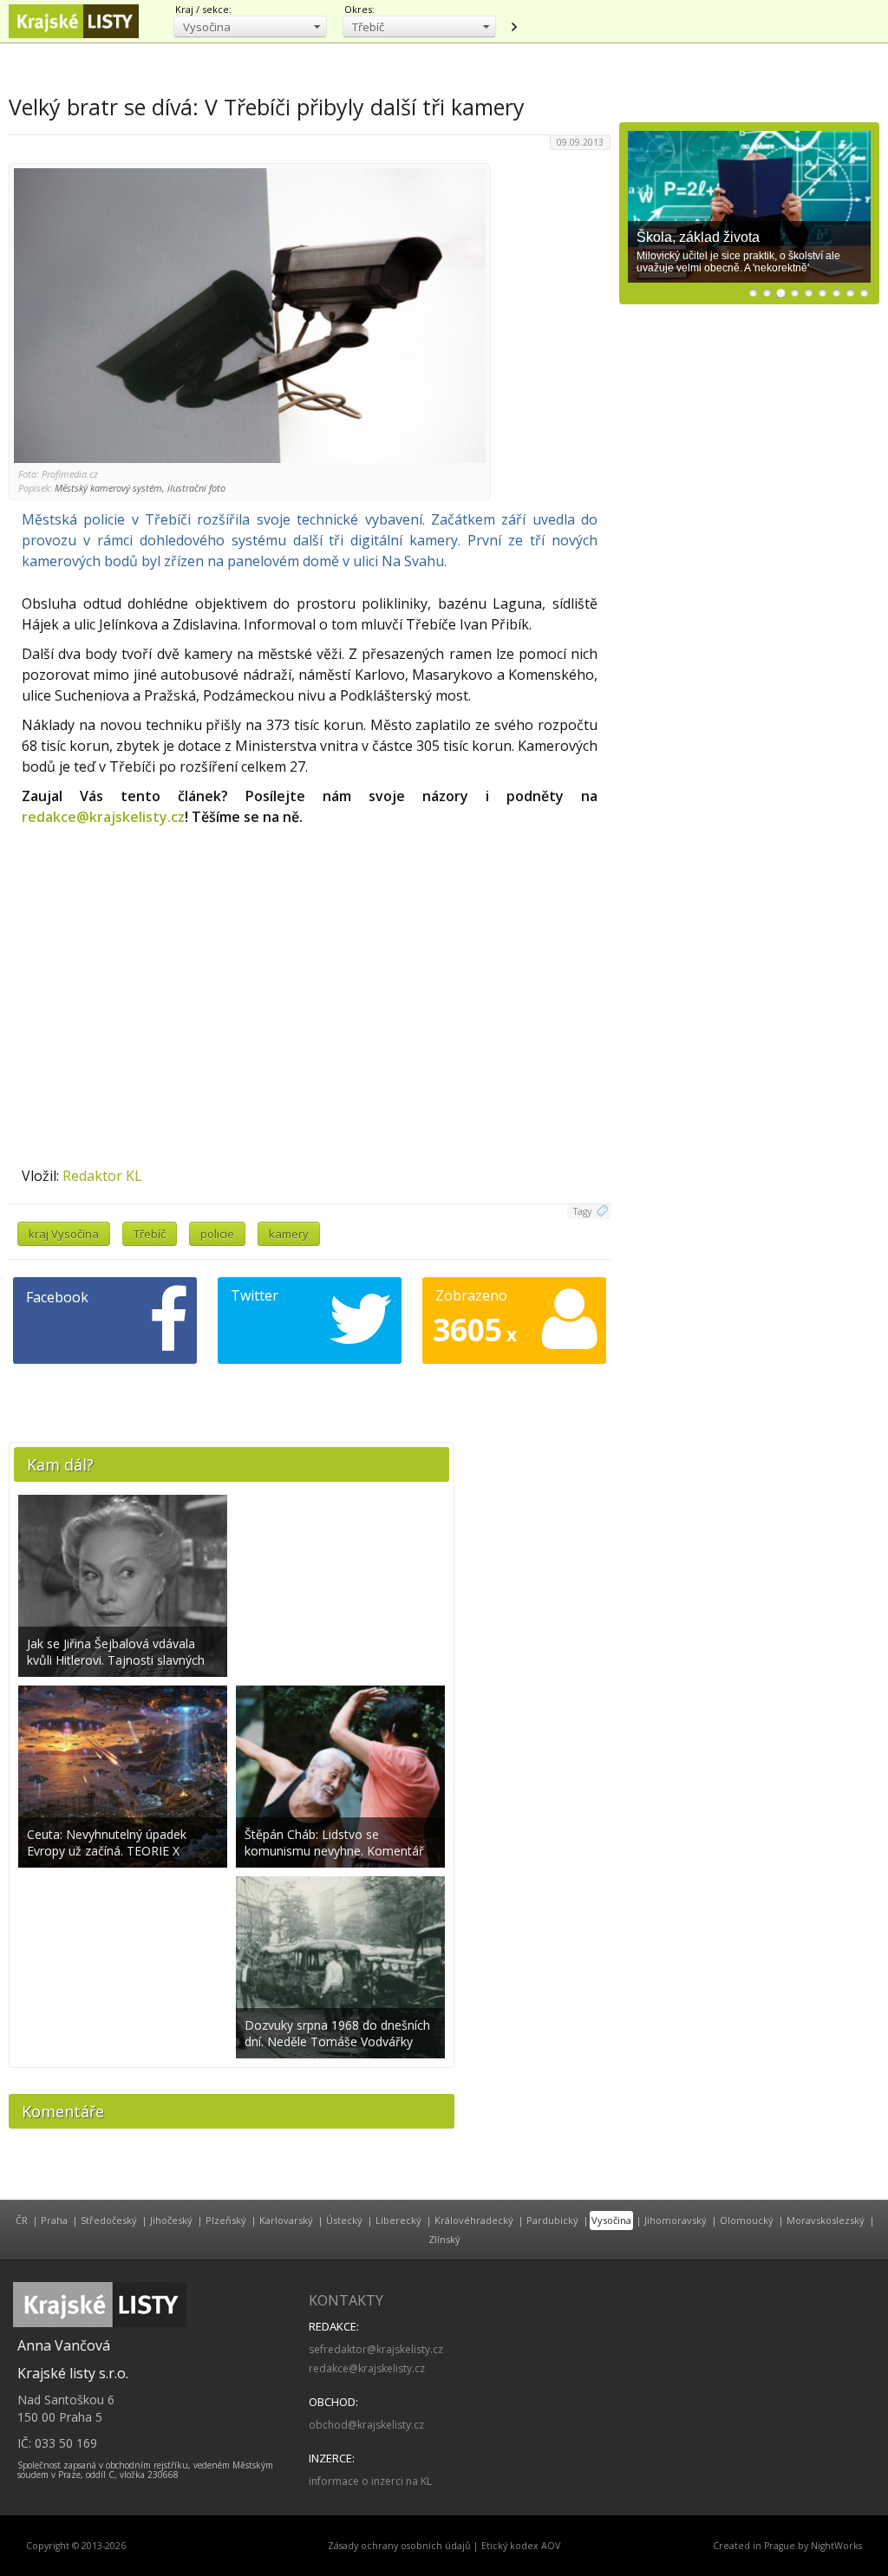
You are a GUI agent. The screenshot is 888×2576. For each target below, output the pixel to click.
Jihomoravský (676, 2220)
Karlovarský (286, 2220)
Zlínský (444, 2239)
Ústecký (344, 2220)
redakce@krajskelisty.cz (103, 817)
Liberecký (398, 2220)
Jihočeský (171, 2220)
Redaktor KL (102, 1176)
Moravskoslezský (826, 2220)
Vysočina (611, 2220)
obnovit (513, 27)
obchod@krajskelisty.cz (366, 2425)
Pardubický (552, 2220)
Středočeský (109, 2220)
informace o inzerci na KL (370, 2481)
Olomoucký (747, 2220)
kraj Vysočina (64, 1234)
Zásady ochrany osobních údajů (399, 2546)
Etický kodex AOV (521, 2546)
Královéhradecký (474, 2220)
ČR (22, 2220)
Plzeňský (226, 2220)
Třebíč (150, 1234)
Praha (54, 2220)
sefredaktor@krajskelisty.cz (376, 2349)
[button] (250, 26)
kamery (289, 1234)
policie (217, 1234)
